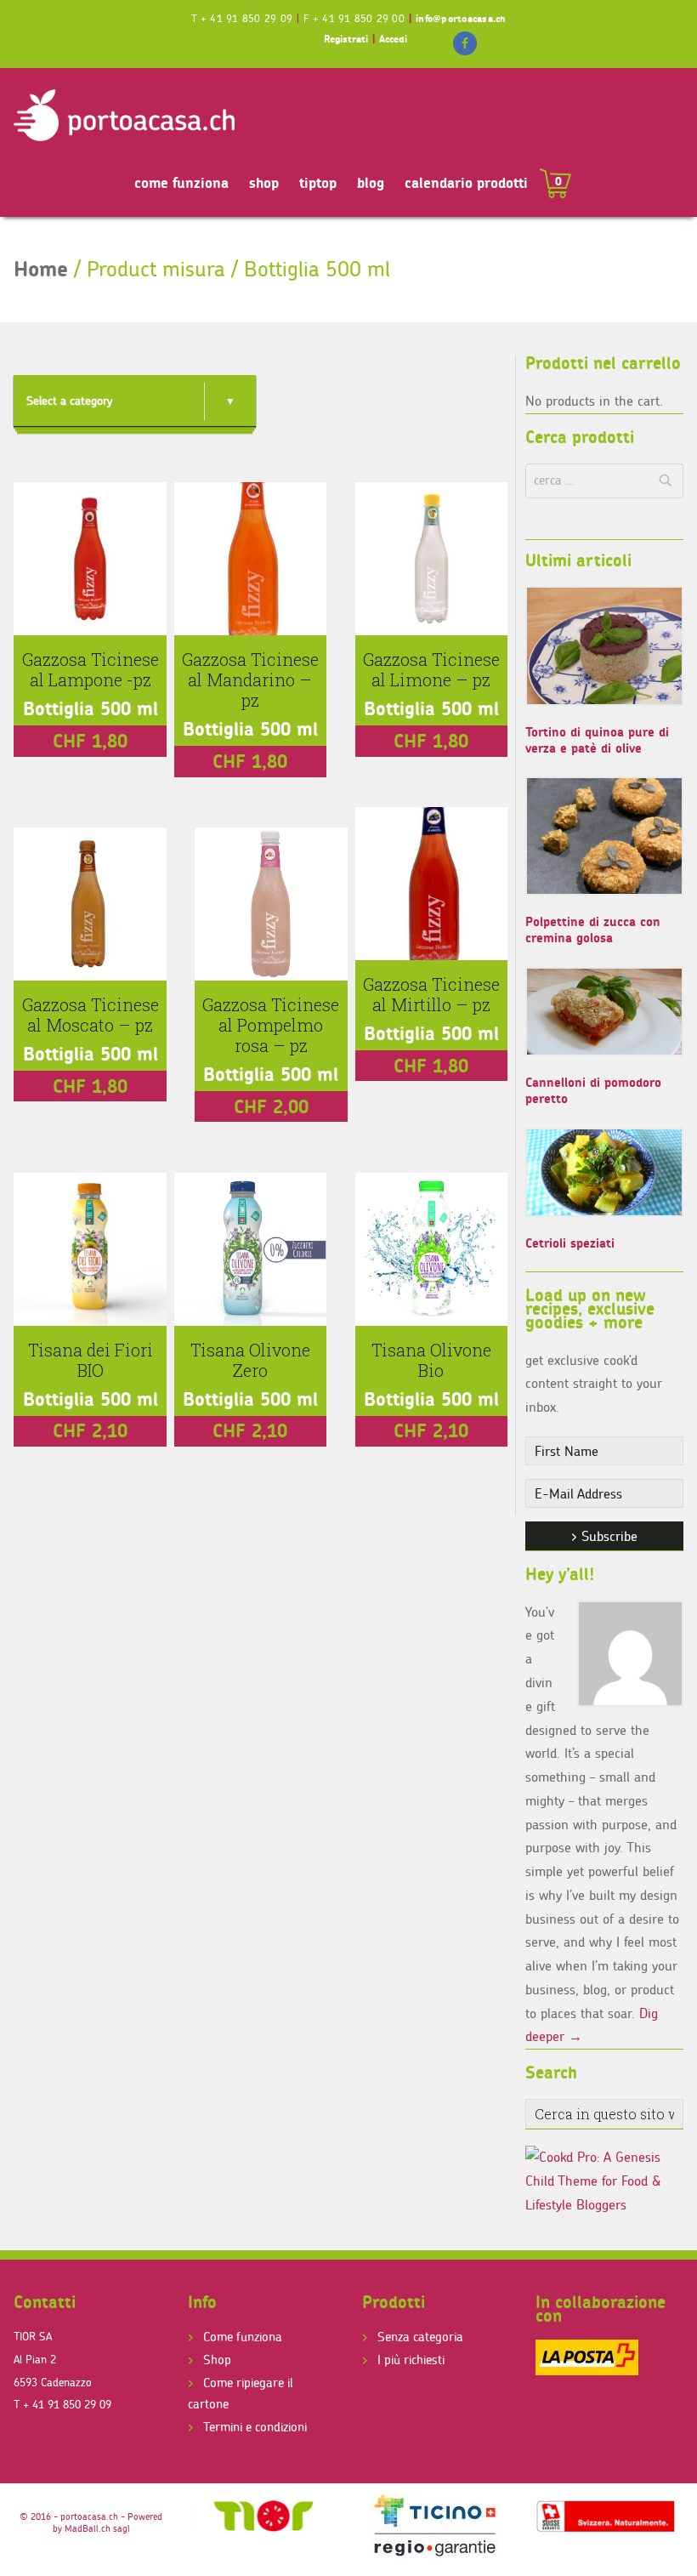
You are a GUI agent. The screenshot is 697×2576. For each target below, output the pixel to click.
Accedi (393, 39)
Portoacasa (124, 116)
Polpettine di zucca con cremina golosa (593, 930)
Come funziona (243, 2337)
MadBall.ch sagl (97, 2528)
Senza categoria (420, 2337)
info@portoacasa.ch (461, 18)
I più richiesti (411, 2360)
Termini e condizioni (255, 2427)
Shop (217, 2360)
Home (41, 269)
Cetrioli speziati (570, 1243)
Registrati (346, 39)
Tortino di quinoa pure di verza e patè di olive (597, 740)
